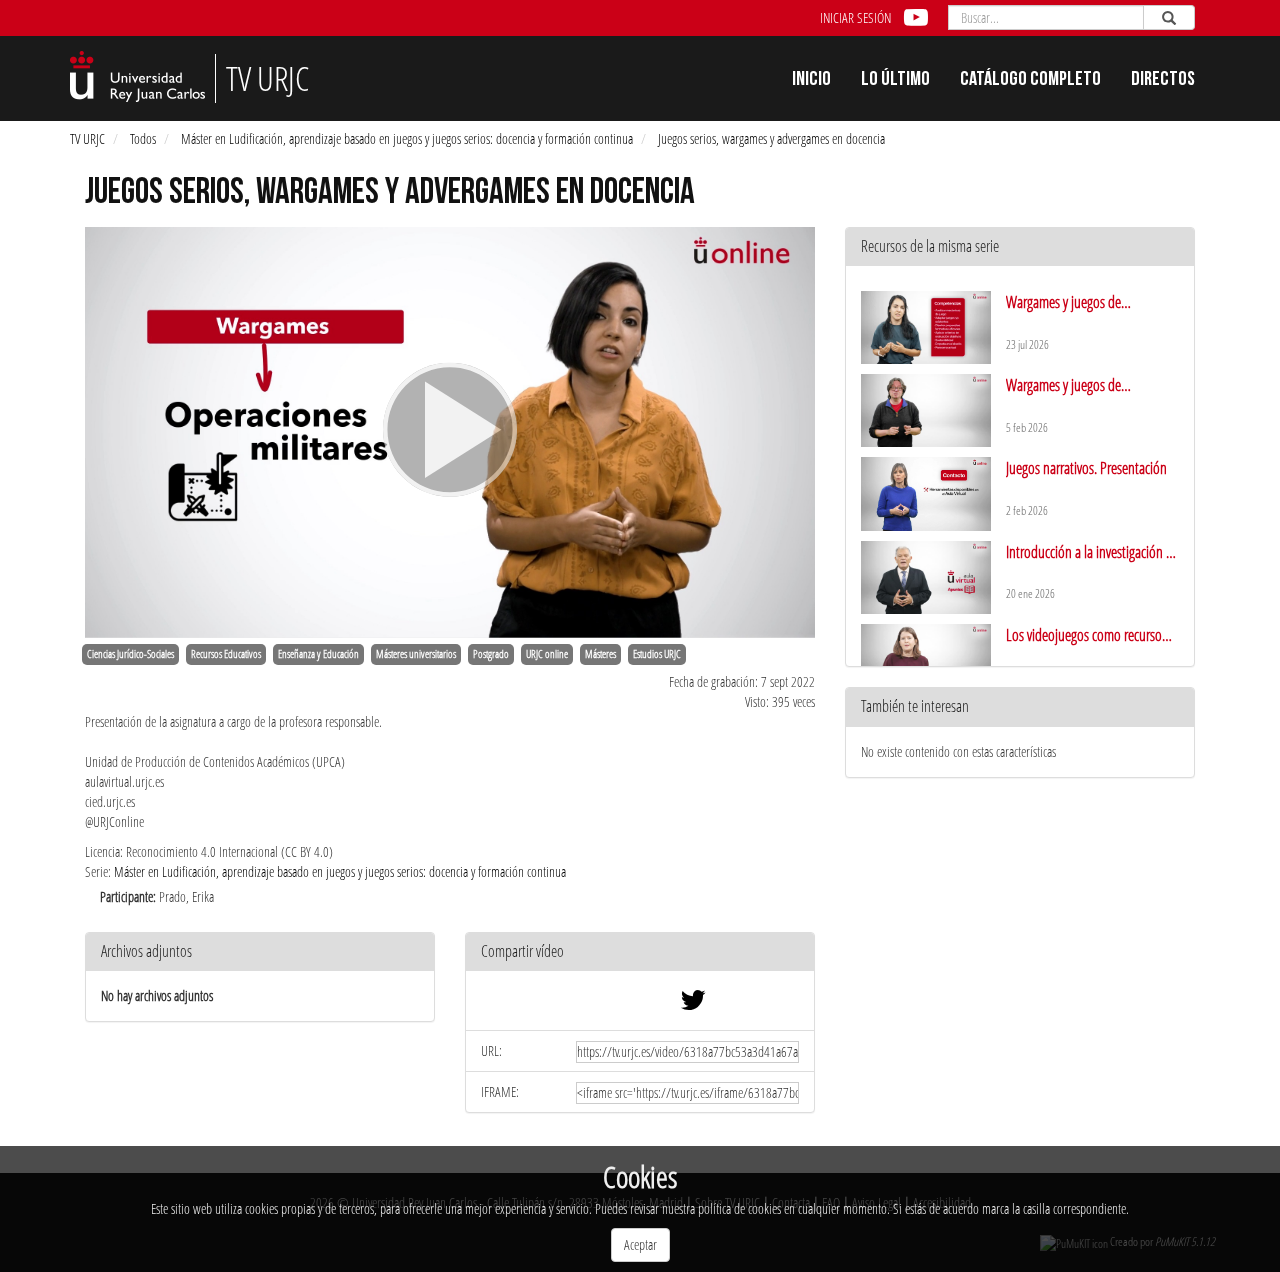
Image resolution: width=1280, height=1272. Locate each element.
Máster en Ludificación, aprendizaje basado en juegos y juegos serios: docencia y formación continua (407, 138)
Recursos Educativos (226, 654)
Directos (1163, 81)
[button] (640, 952)
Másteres (600, 654)
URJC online (547, 654)
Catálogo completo (1030, 81)
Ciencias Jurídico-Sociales (130, 654)
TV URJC (87, 138)
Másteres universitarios (416, 654)
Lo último (895, 81)
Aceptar (640, 1244)
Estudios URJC (657, 654)
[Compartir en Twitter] (693, 1004)
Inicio (811, 81)
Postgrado (491, 654)
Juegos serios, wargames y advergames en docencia (771, 138)
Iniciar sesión (855, 17)
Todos (143, 138)
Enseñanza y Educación (318, 654)
